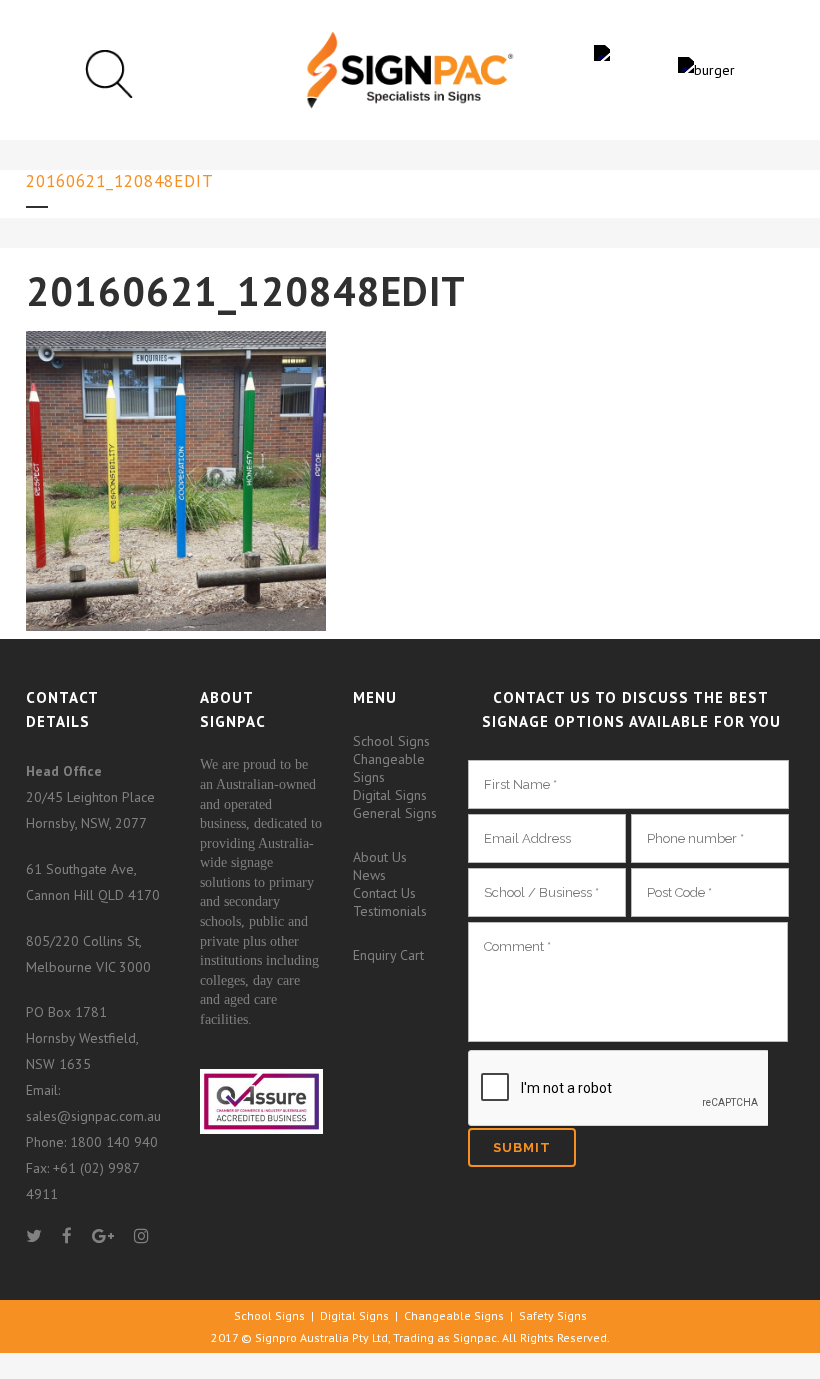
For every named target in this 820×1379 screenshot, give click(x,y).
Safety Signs (553, 1315)
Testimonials (390, 911)
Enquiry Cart (388, 955)
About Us (380, 857)
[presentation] (618, 1089)
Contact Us (384, 893)
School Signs (391, 741)
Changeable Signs (389, 768)
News (369, 875)
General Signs (395, 813)
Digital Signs (390, 795)
